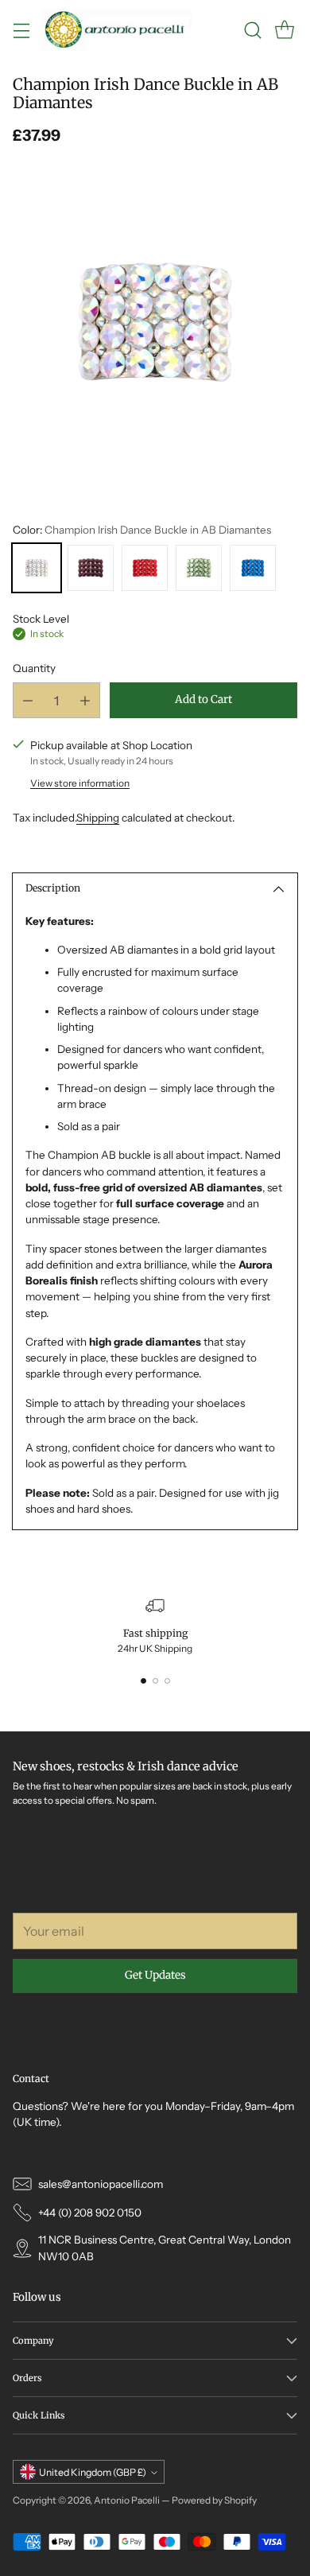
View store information (80, 783)
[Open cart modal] (284, 30)
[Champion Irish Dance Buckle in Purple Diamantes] (91, 568)
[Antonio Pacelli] (117, 30)
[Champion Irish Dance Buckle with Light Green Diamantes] (199, 568)
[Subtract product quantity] (28, 700)
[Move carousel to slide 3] (167, 1681)
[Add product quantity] (85, 700)
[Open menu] (21, 30)
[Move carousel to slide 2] (155, 1681)
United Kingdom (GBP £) (93, 2472)
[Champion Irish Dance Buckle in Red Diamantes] (145, 568)
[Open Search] (252, 30)
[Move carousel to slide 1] (143, 1681)
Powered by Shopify (214, 2500)
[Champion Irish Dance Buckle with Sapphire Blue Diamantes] (253, 568)
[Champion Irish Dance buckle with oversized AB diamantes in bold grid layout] (155, 322)
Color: (142, 530)
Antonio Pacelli (127, 2500)
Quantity (34, 668)
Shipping (98, 818)
